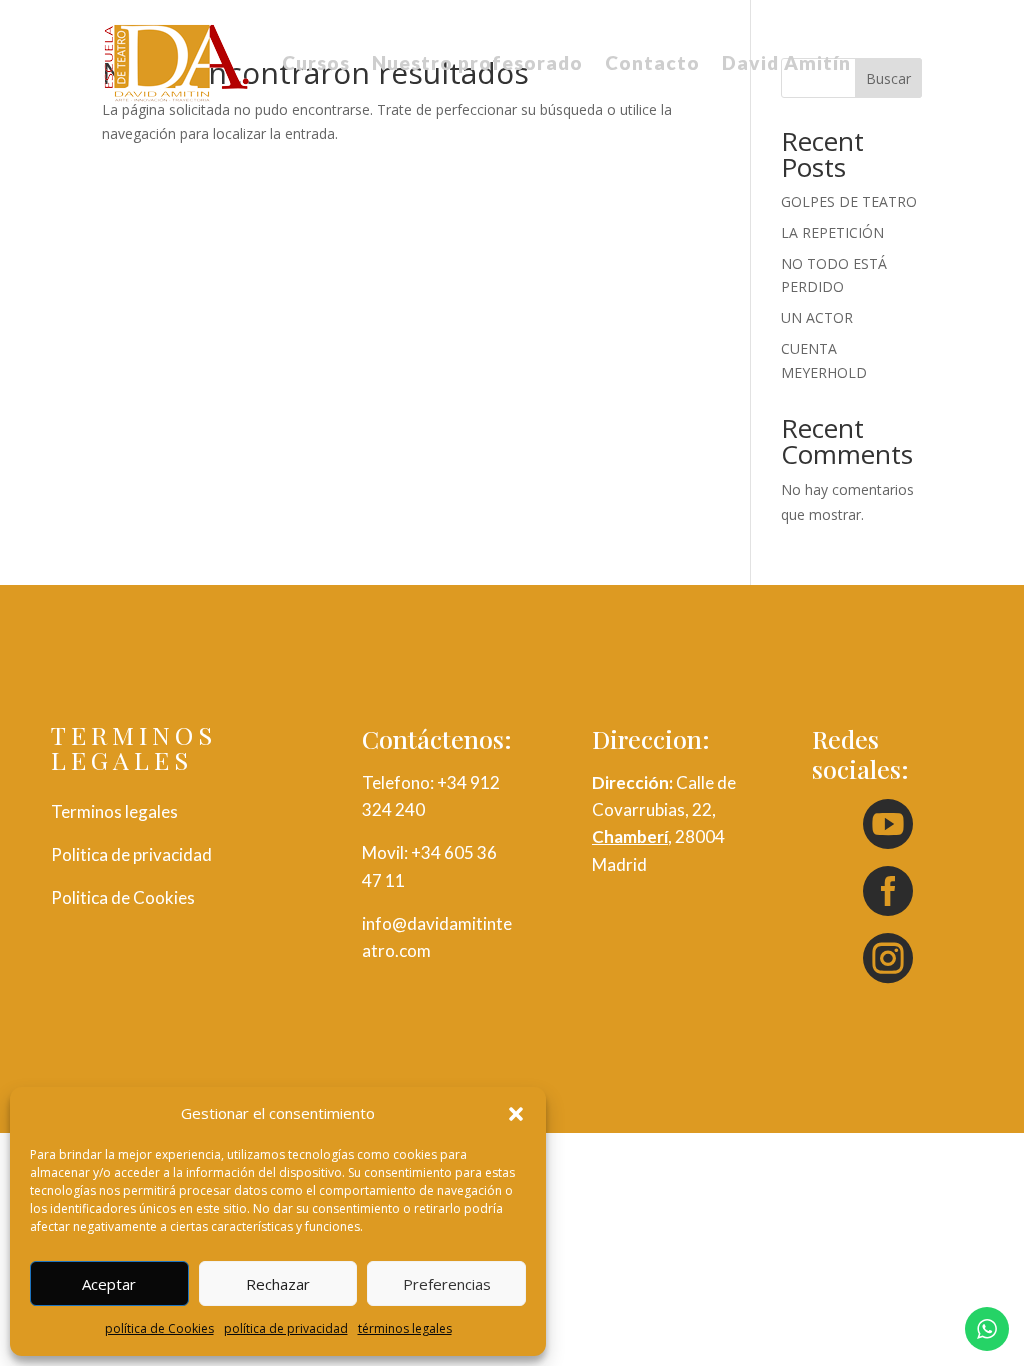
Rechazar (278, 1284)
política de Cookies (159, 1328)
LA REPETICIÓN (832, 232)
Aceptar (109, 1284)
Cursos (316, 62)
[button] (516, 1114)
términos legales (405, 1328)
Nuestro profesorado (477, 62)
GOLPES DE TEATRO (849, 201)
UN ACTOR (817, 317)
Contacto (652, 62)
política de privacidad (286, 1328)
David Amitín (786, 62)
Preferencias (447, 1284)
